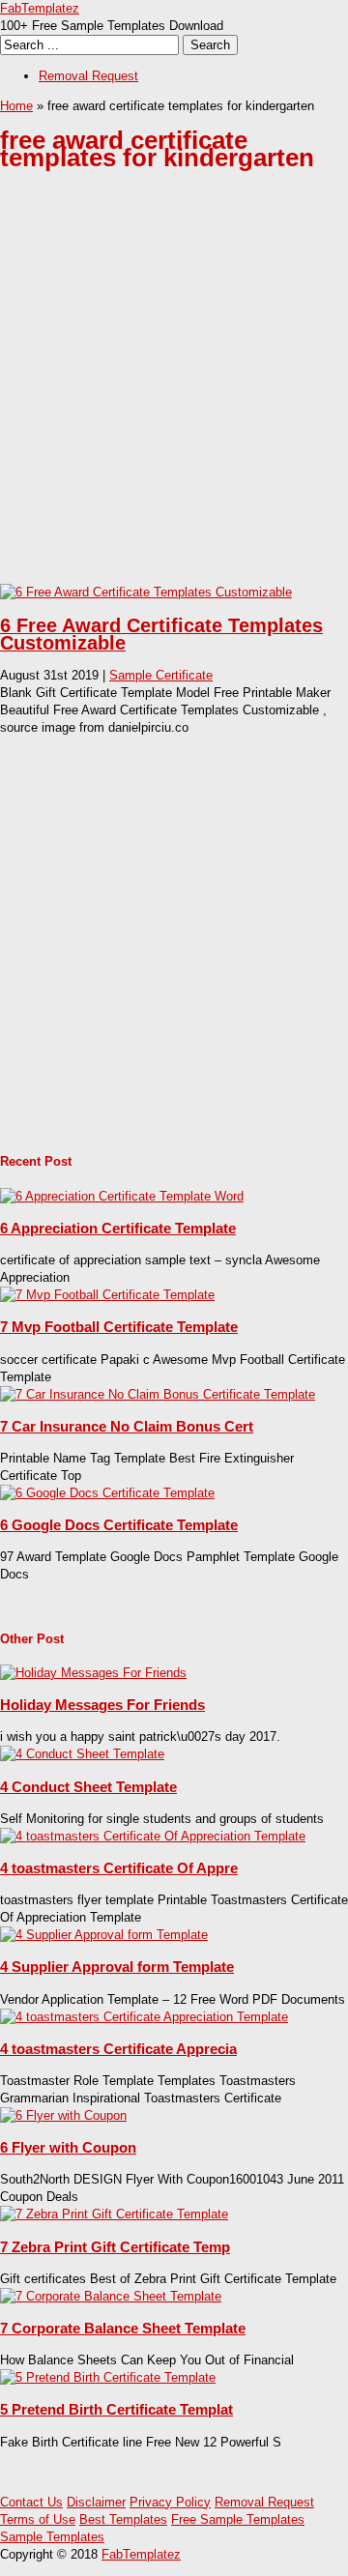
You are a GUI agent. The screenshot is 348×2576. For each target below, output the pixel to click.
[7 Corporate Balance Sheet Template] (111, 2296)
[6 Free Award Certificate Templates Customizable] (146, 592)
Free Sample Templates (238, 2519)
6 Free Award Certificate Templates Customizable (161, 634)
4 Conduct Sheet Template (88, 1787)
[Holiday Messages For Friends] (93, 1673)
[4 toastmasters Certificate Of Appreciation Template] (153, 1836)
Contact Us (31, 2502)
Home (16, 106)
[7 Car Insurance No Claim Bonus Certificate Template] (158, 1394)
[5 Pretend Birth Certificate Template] (108, 2377)
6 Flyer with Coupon (68, 2147)
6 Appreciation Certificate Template (118, 1228)
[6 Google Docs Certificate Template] (107, 1493)
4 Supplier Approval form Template (117, 1967)
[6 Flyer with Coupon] (63, 2115)
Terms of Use (38, 2519)
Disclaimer (96, 2502)
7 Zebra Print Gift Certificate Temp (115, 2247)
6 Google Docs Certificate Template (119, 1525)
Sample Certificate (161, 675)
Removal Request (88, 76)
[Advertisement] (174, 392)
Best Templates (123, 2519)
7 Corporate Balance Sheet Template (123, 2328)
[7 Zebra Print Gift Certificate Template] (114, 2214)
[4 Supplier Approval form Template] (104, 1935)
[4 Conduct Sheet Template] (82, 1754)
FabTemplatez (40, 8)
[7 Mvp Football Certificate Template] (107, 1295)
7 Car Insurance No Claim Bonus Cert (127, 1426)
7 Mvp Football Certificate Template (119, 1327)
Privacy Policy (170, 2502)
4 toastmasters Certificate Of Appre (119, 1868)
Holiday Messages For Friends (102, 1705)
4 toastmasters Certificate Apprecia (118, 2049)
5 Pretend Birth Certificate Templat (116, 2409)
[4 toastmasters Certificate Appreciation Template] (144, 2017)
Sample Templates (52, 2537)
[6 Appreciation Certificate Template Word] (122, 1196)
